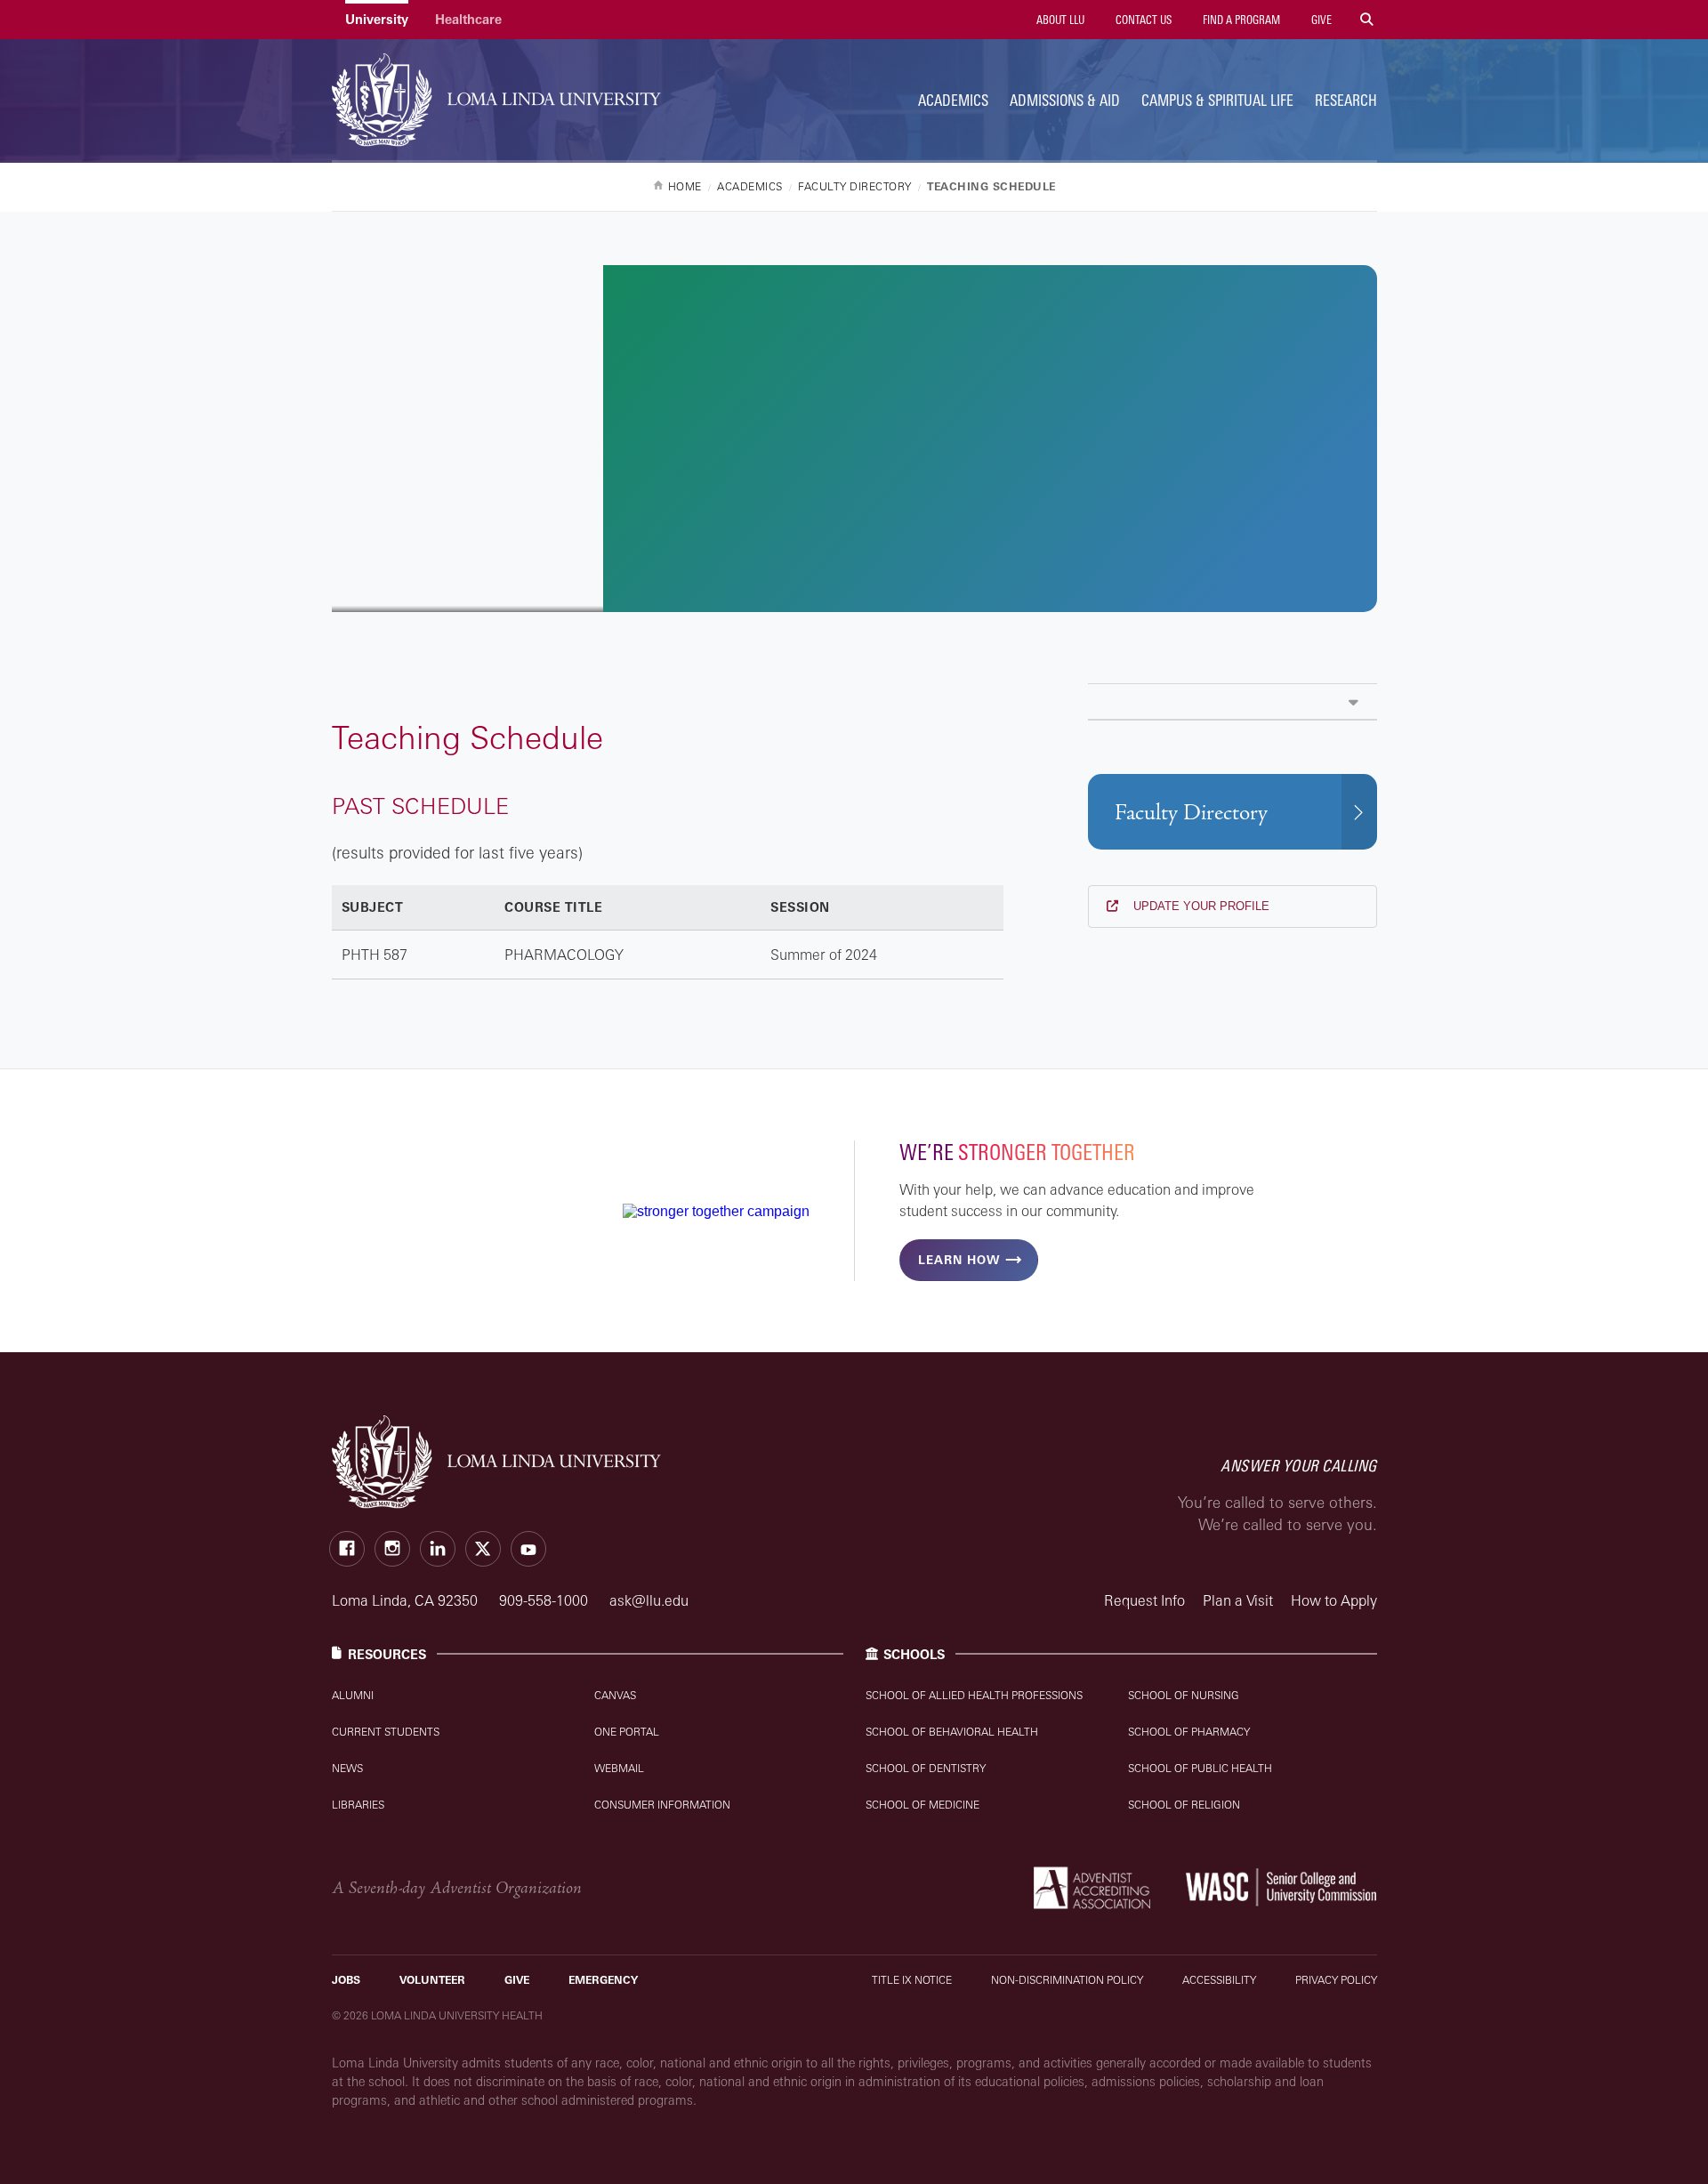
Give (1320, 20)
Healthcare (468, 19)
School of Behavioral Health (952, 1732)
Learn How (959, 1260)
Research (1346, 100)
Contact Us (1142, 20)
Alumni (353, 1695)
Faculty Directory (1191, 813)
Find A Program (1240, 20)
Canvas (615, 1695)
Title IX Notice (912, 1980)
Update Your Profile (1200, 906)
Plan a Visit (1238, 1600)
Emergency (603, 1980)
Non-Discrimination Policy (1067, 1980)
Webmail (619, 1768)
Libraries (358, 1805)
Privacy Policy (1336, 1980)
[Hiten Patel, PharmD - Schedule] (1233, 702)
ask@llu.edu (649, 1600)
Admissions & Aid (1065, 100)
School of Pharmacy (1189, 1732)
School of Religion (1184, 1805)
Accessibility (1219, 1980)
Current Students (386, 1732)
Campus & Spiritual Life (1217, 100)
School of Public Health (1200, 1768)
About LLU (1059, 20)
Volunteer (432, 1980)
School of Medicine (922, 1805)
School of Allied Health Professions (974, 1695)
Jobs (346, 1980)
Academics (953, 100)
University (377, 19)
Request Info (1144, 1600)
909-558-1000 (545, 1600)
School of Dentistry (926, 1768)
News (347, 1768)
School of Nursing (1184, 1695)
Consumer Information (662, 1805)
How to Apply (1334, 1600)
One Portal (627, 1732)
